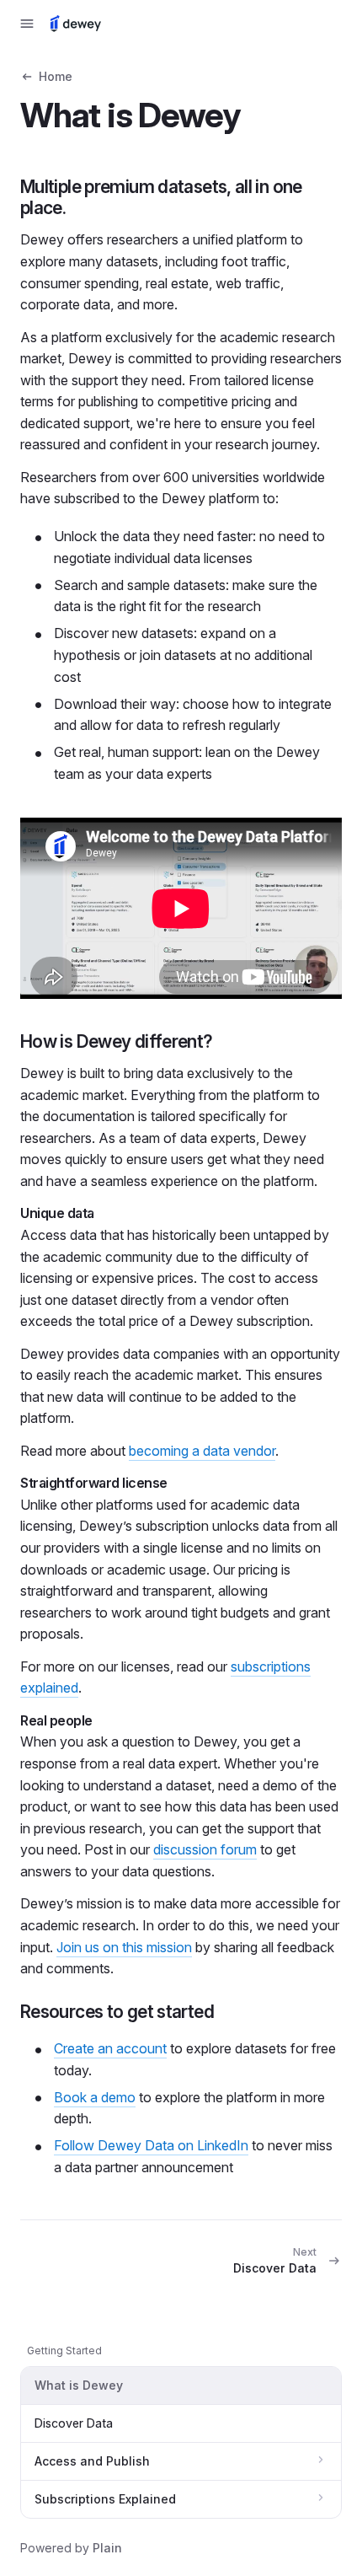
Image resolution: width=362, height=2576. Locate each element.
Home (56, 76)
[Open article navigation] (27, 24)
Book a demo (95, 2097)
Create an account (110, 2048)
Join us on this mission (124, 1947)
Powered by (71, 2548)
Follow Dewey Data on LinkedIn (151, 2145)
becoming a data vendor (202, 1451)
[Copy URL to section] (83, 208)
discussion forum (205, 1849)
